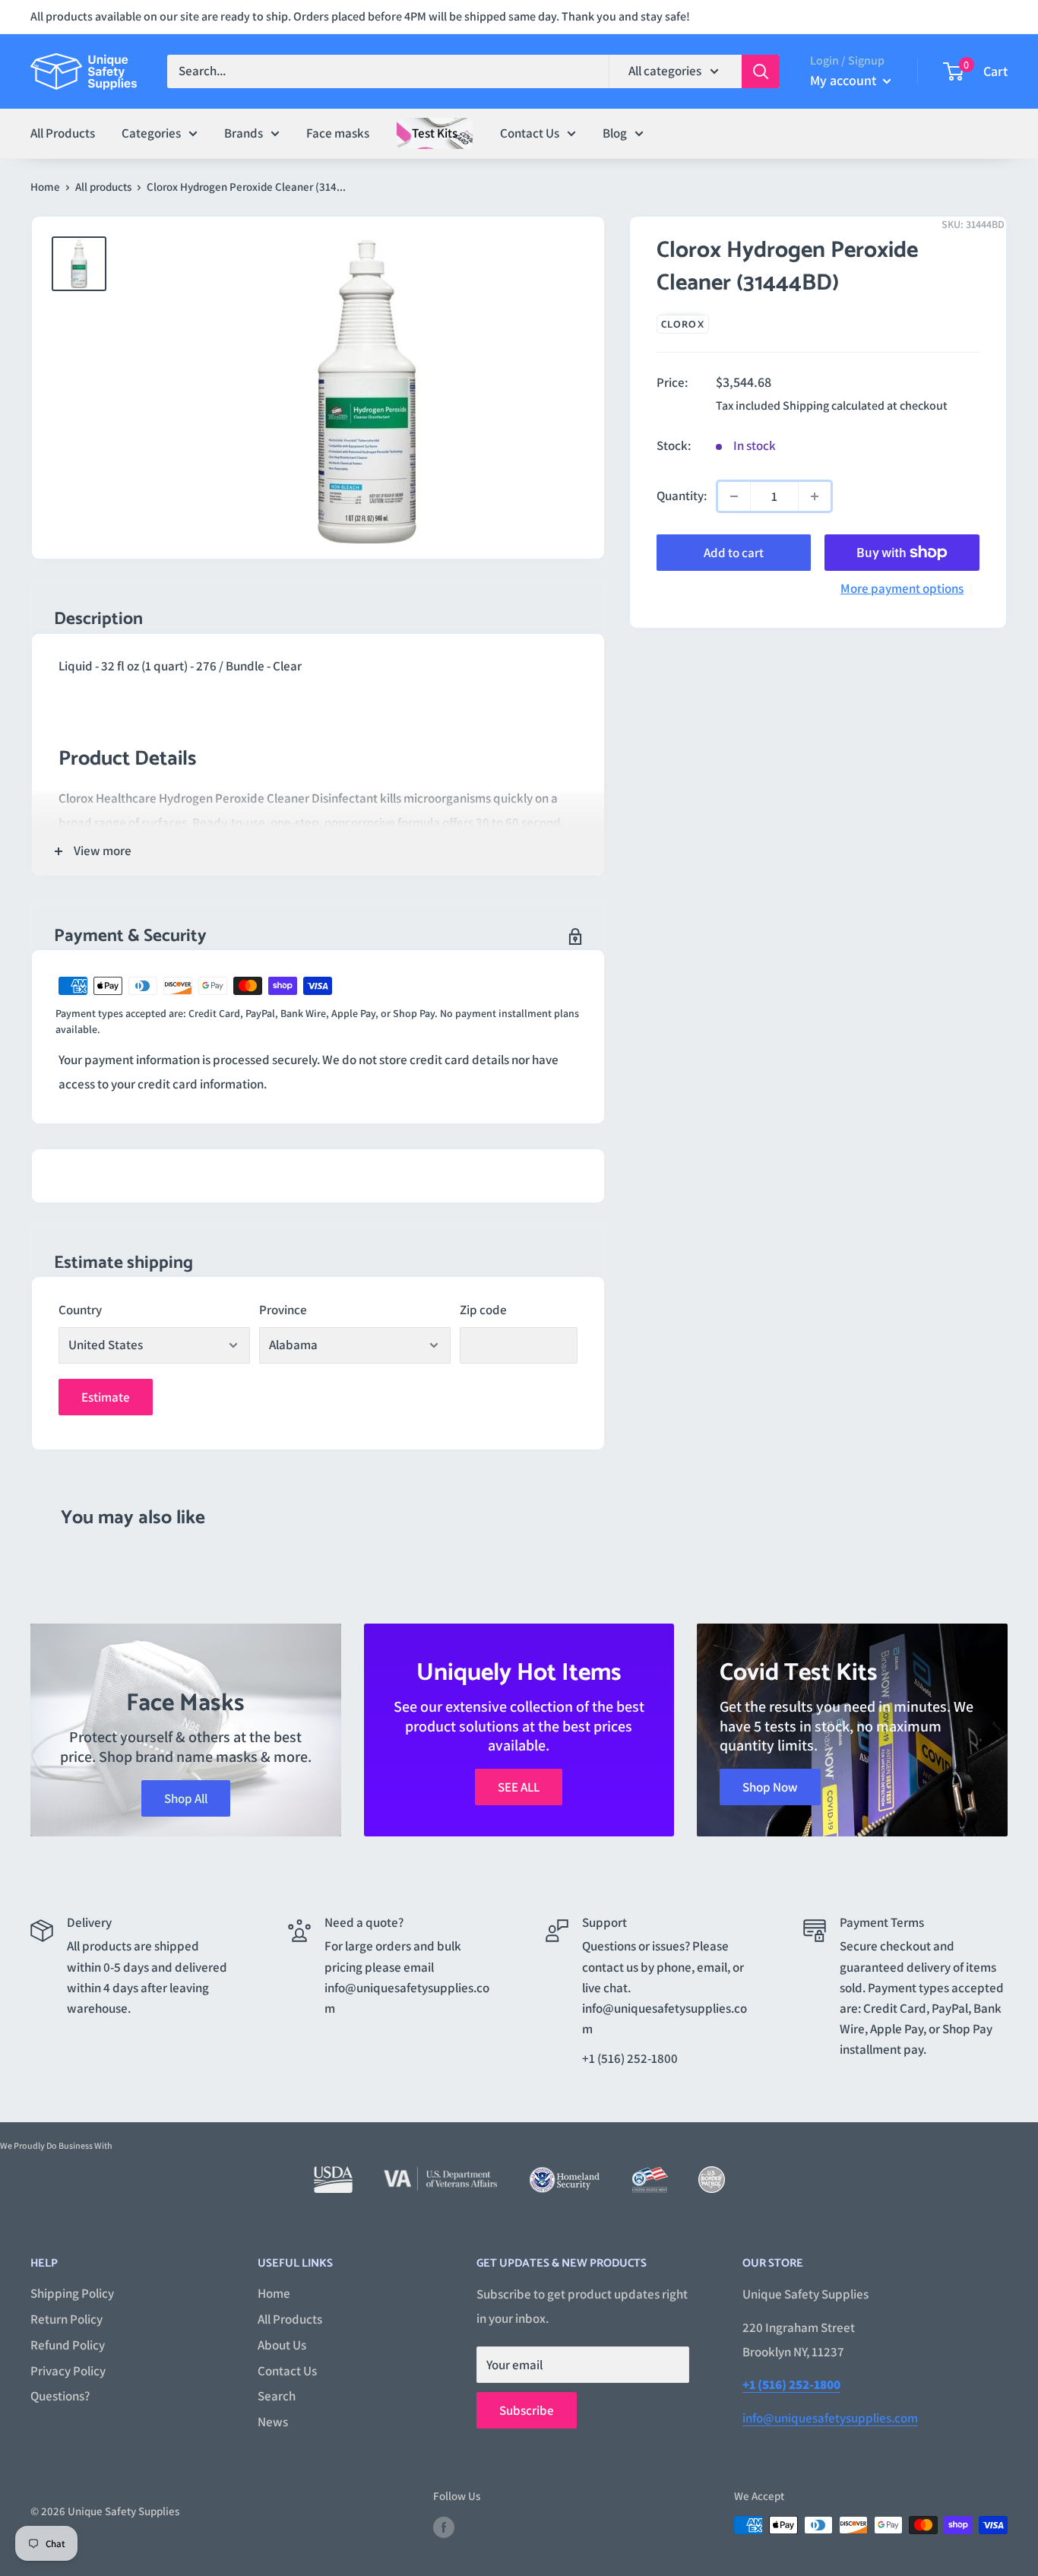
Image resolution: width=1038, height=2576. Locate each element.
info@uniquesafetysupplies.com (830, 2418)
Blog (615, 132)
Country (80, 1310)
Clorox (683, 325)
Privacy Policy (68, 2371)
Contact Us (530, 132)
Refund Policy (68, 2345)
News (273, 2422)
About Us (282, 2345)
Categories (151, 132)
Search (277, 2396)
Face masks (338, 132)
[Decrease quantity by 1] (734, 496)
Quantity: (682, 496)
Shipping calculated (834, 406)
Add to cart (734, 553)
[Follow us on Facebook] (444, 2527)
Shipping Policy (72, 2293)
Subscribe (527, 2410)
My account (845, 80)
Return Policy (66, 2319)
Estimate (106, 1397)
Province (283, 1310)
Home (45, 187)
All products (103, 187)
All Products (63, 132)
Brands (244, 132)
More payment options (902, 588)
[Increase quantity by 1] (815, 496)
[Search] (761, 71)
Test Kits (435, 132)
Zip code (483, 1310)
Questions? (60, 2396)
